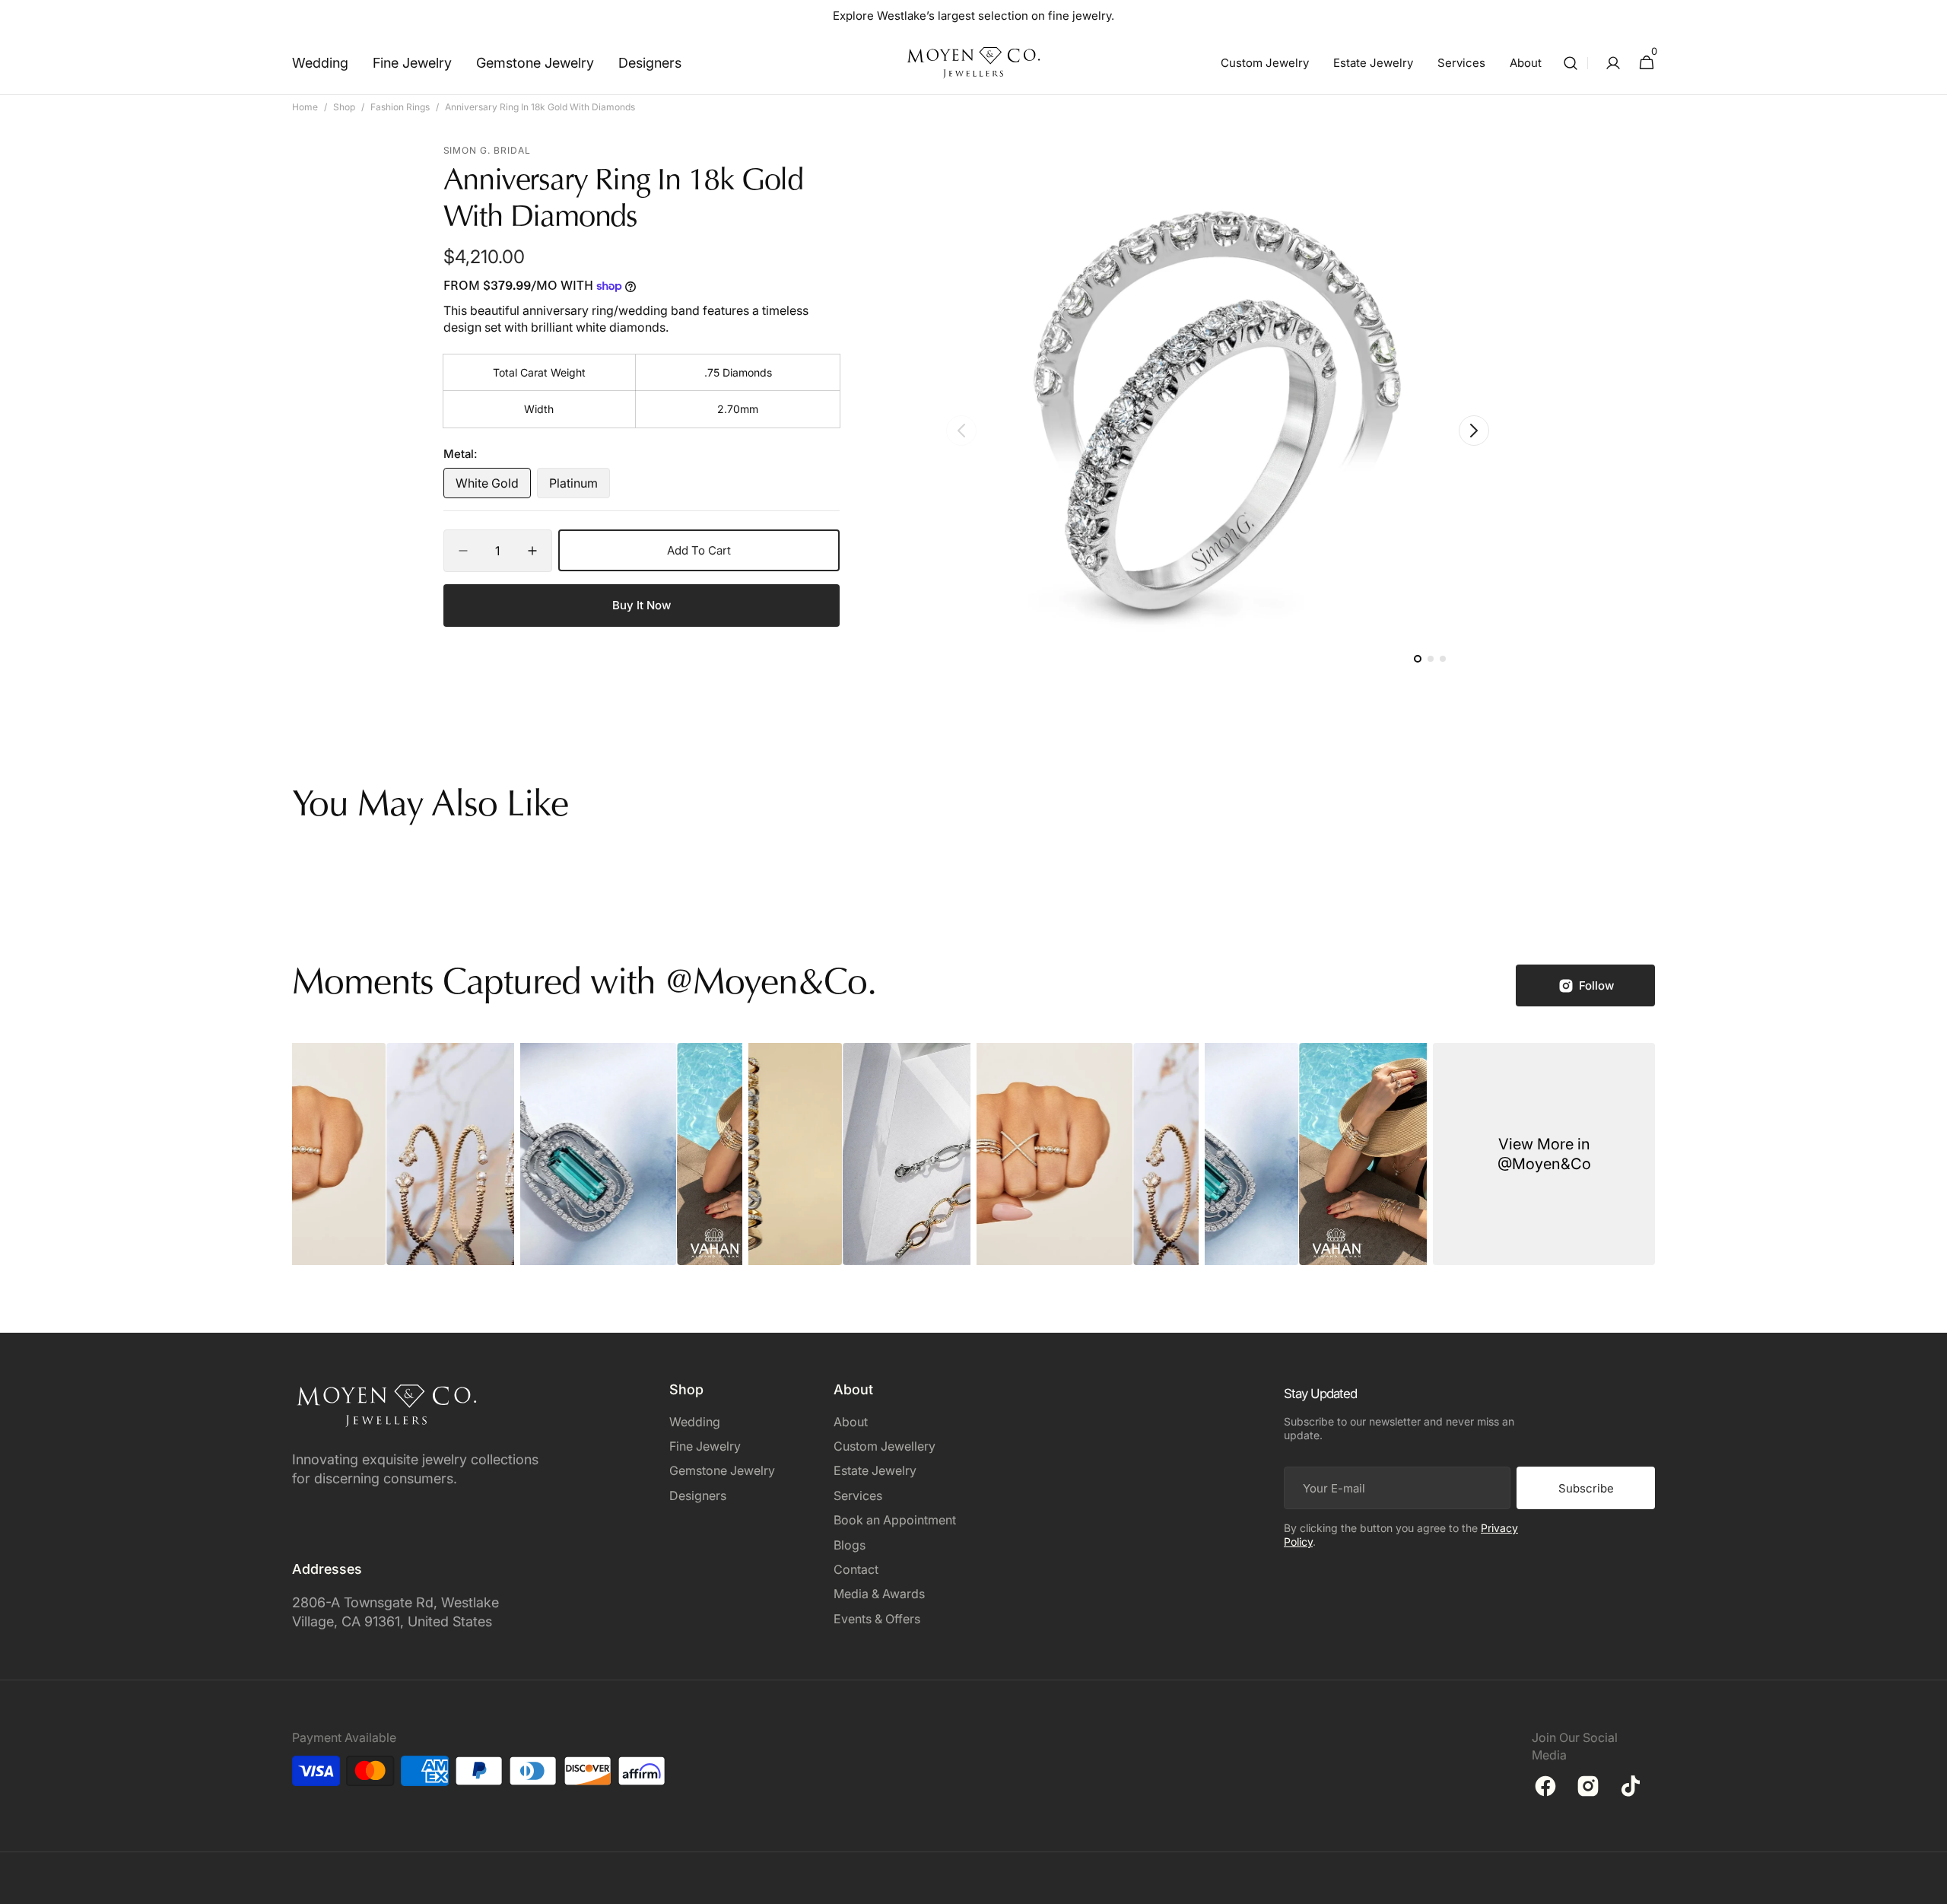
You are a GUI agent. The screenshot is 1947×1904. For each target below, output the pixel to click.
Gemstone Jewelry (722, 1470)
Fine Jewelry (705, 1446)
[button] (1571, 63)
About (851, 1422)
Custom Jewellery (885, 1446)
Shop (344, 107)
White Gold (493, 487)
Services (858, 1496)
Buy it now (642, 605)
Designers (698, 1496)
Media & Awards (879, 1594)
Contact (856, 1569)
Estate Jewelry (875, 1470)
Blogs (850, 1545)
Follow (1596, 985)
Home (305, 107)
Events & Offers (877, 1619)
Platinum (580, 487)
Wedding (695, 1422)
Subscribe (1586, 1488)
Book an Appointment (895, 1520)
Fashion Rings (400, 107)
